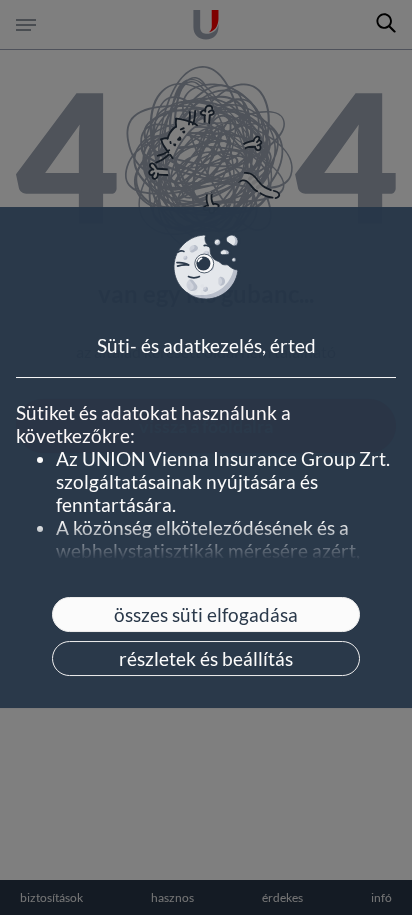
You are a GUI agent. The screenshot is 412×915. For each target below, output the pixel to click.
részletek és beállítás (206, 658)
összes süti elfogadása (206, 614)
